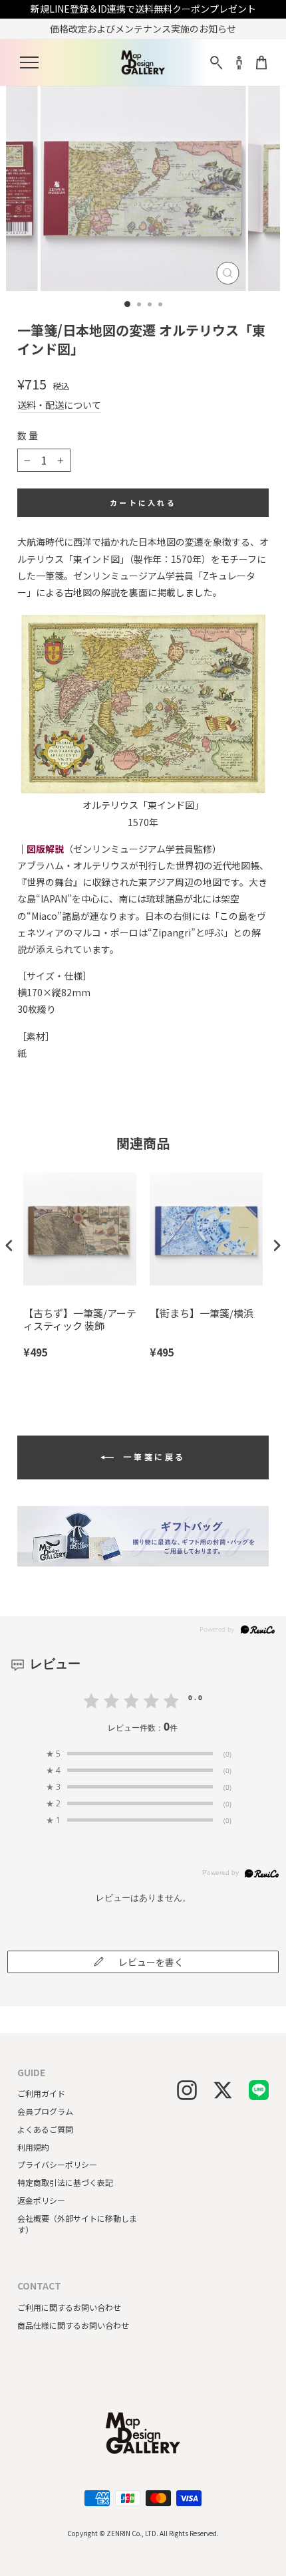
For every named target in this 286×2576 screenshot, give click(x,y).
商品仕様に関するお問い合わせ (73, 2325)
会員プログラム (45, 2111)
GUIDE (31, 2073)
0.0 (196, 1697)
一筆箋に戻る (152, 1456)
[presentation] (9, 1246)
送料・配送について (59, 405)
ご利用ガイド (41, 2093)
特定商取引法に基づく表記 (65, 2182)
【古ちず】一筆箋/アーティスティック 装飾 (80, 1320)
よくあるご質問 (45, 2129)
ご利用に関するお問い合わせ (69, 2307)
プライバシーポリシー (57, 2164)
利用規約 (33, 2147)
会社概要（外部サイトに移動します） (77, 2224)
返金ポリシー (41, 2200)
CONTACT (39, 2286)
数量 (29, 436)
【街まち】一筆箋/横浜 (202, 1313)
